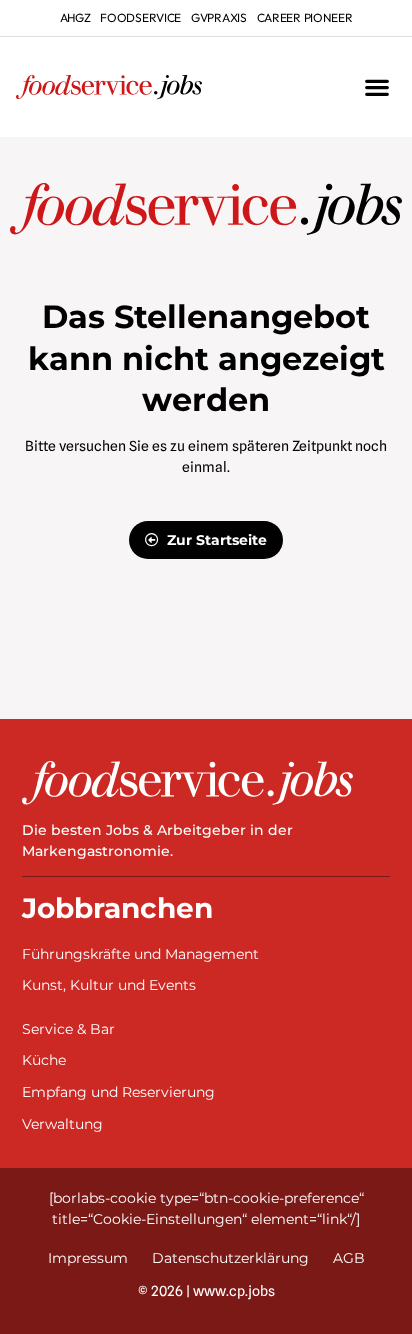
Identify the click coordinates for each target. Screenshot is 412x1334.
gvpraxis (219, 17)
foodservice (140, 17)
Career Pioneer (305, 17)
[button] (376, 87)
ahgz (75, 17)
